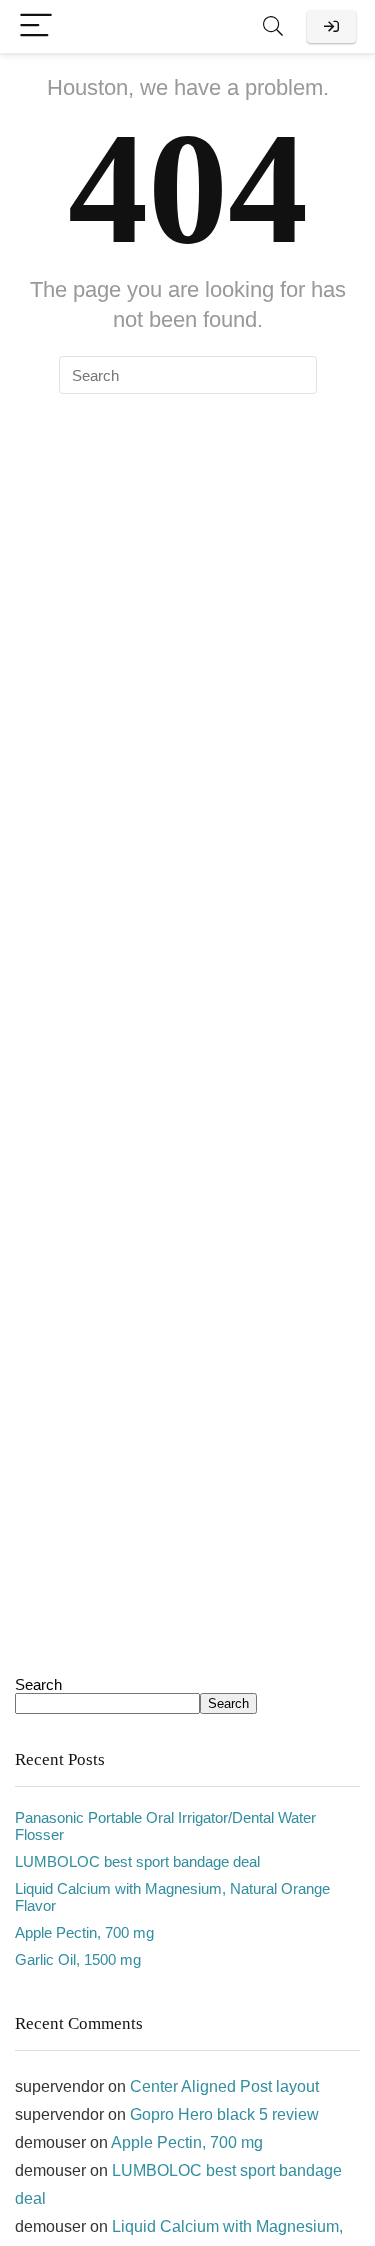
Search (38, 1684)
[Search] (273, 26)
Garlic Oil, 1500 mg (78, 1959)
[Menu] (36, 26)
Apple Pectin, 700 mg (84, 1932)
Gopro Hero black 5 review (224, 2114)
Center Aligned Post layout (224, 2086)
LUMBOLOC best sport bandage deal (137, 1861)
